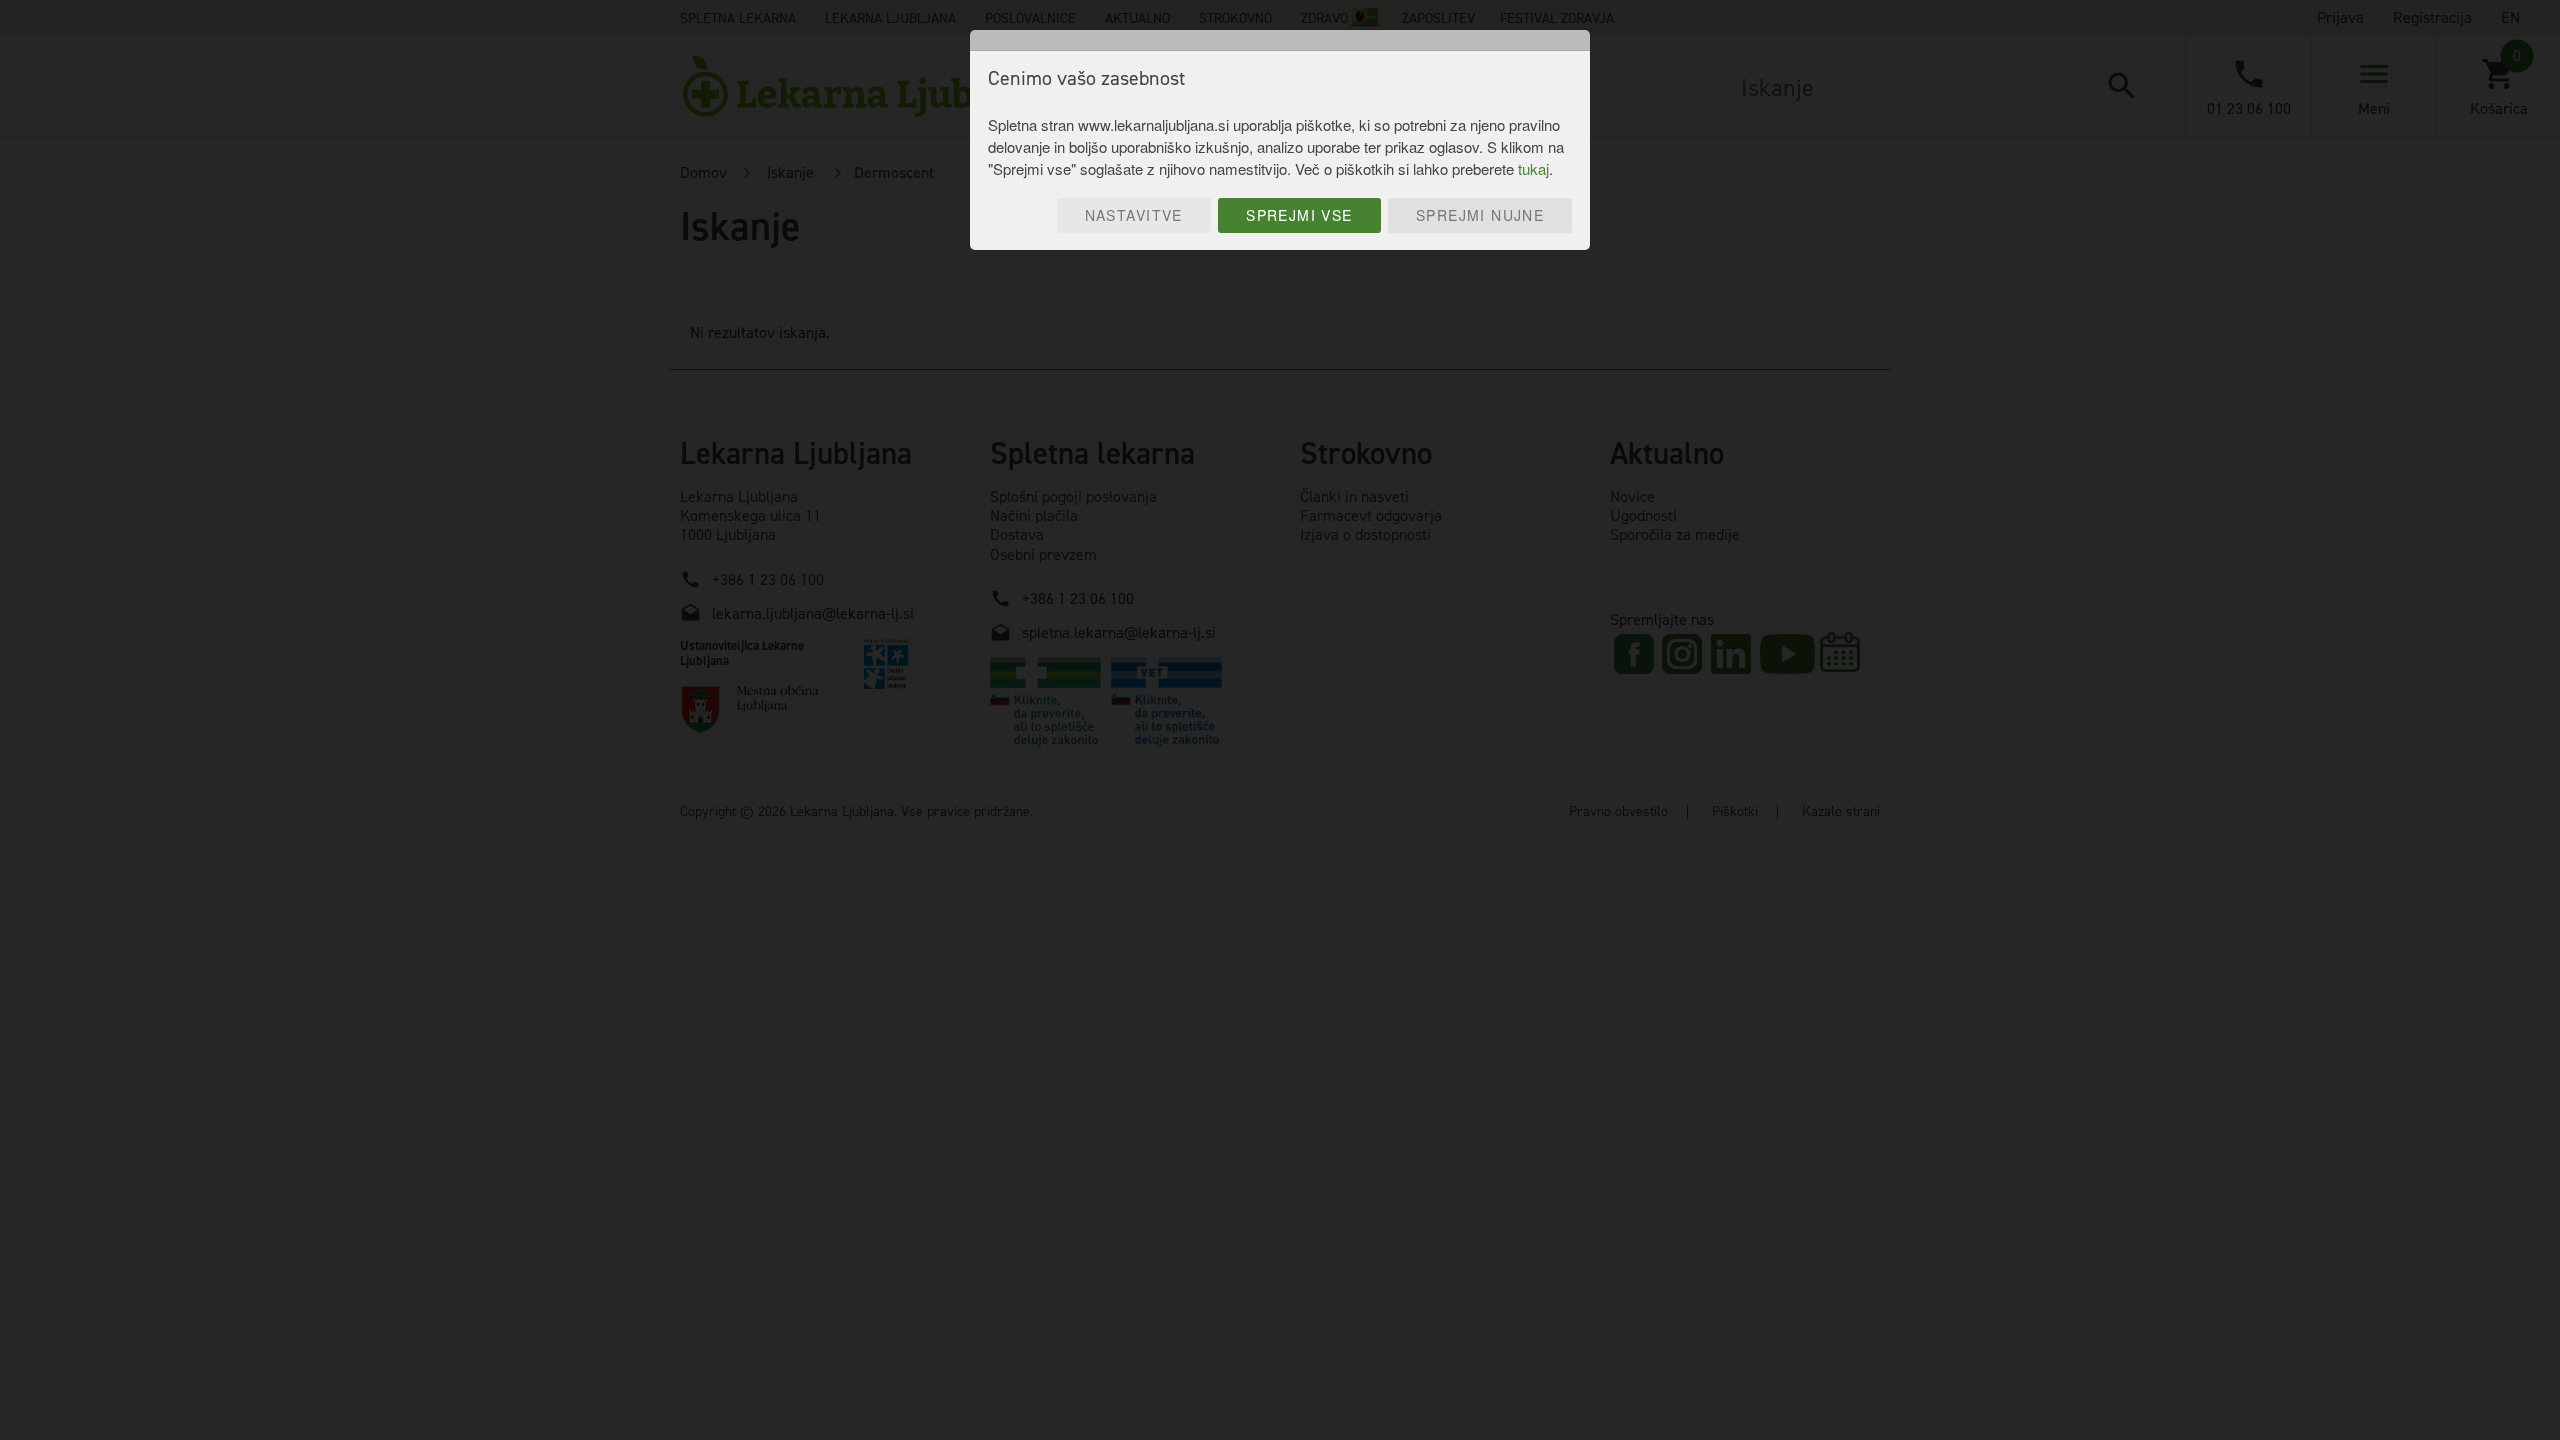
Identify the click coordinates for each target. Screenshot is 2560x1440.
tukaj (1533, 168)
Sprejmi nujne (1480, 215)
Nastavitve (1134, 215)
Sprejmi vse (1299, 215)
